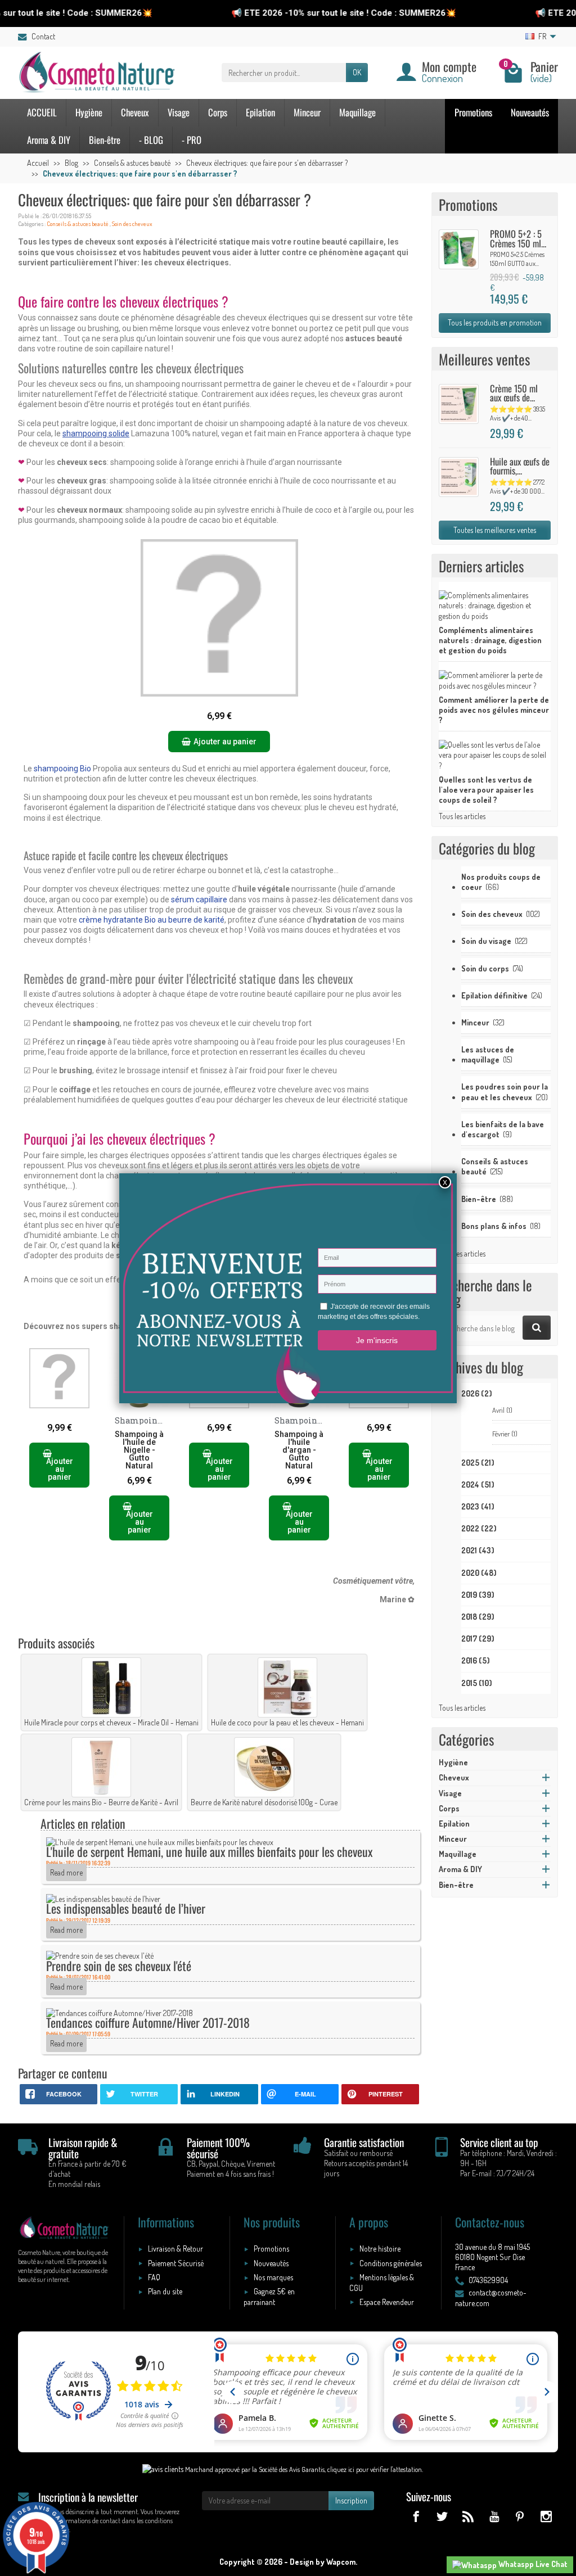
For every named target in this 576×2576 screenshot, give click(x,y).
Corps (218, 112)
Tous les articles (462, 816)
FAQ (154, 2277)
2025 (478, 1463)
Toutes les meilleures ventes (495, 530)
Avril (502, 1410)
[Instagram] (546, 2516)
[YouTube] (494, 2516)
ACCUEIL (42, 112)
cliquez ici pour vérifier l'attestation (375, 2469)
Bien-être (105, 140)
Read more (66, 1872)
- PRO (192, 140)
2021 (478, 1550)
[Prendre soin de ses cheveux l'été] (100, 1955)
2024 (478, 1484)
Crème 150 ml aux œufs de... (514, 393)
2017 (478, 1639)
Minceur (307, 112)
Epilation (260, 112)
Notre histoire (380, 2249)
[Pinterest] (520, 2516)
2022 (479, 1528)
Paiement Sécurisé (176, 2263)
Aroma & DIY (49, 140)
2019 (478, 1595)
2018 (478, 1617)
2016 (476, 1660)
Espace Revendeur (387, 2302)
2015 (477, 1683)
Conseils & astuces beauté (78, 224)
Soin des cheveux (132, 224)
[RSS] (468, 2516)
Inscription (351, 2500)
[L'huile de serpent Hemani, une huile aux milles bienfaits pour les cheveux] (160, 1841)
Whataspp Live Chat (532, 2564)
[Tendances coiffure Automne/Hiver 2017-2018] (120, 2012)
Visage (179, 112)
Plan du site (165, 2291)
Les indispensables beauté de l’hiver (126, 1908)
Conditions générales (391, 2263)
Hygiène (89, 112)
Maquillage (357, 112)
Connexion (442, 78)
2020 (479, 1573)
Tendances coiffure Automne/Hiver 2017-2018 (148, 2022)
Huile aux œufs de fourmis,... (520, 466)
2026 (477, 1393)
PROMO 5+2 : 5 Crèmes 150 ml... (518, 238)
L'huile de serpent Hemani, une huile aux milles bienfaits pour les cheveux (209, 1851)
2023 (478, 1506)
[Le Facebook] (416, 2516)
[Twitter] (442, 2516)
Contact (43, 36)
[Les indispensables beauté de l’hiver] (103, 1898)
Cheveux (135, 112)
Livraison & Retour (175, 2249)
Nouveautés (530, 112)
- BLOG (151, 140)
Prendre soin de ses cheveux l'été (119, 1965)
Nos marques (273, 2277)
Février (505, 1434)
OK (357, 72)
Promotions (473, 112)
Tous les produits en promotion (495, 322)
